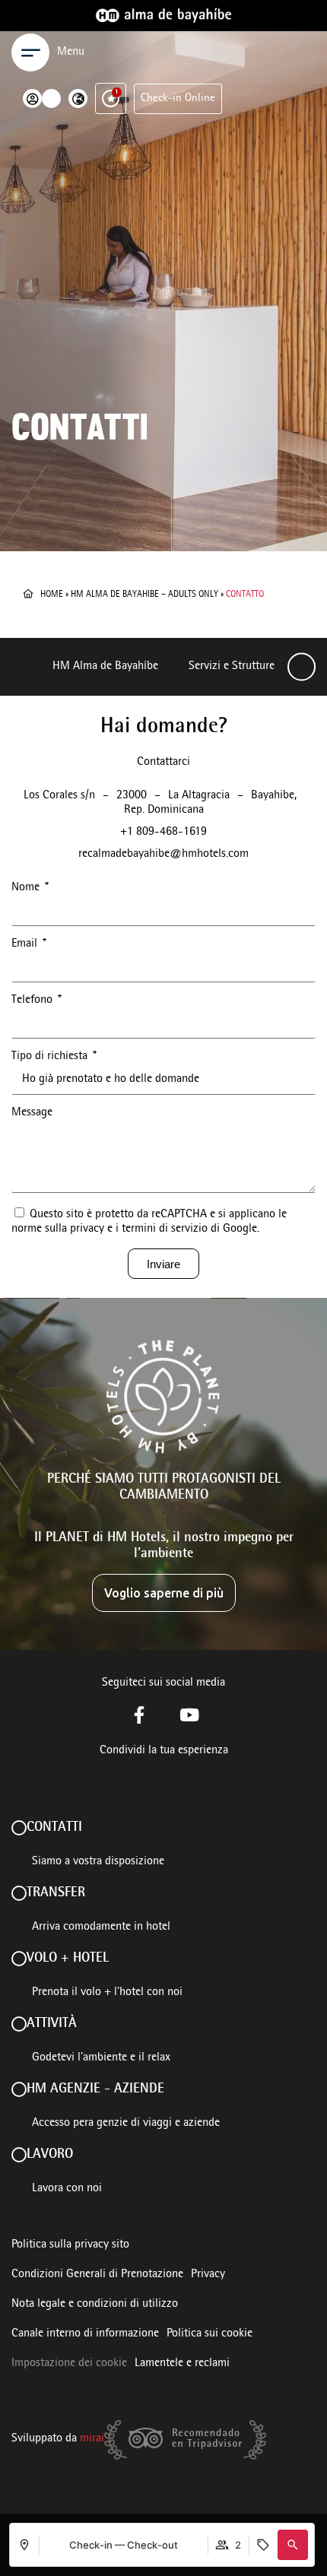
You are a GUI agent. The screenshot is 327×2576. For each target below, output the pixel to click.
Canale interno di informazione (85, 2334)
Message (32, 1113)
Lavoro (50, 2155)
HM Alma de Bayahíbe (105, 667)
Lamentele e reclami (182, 2364)
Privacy (208, 2275)
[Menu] (30, 52)
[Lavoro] (19, 2155)
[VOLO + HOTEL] (19, 1959)
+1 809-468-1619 (163, 833)
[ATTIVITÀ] (19, 2024)
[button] (293, 2545)
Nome (27, 888)
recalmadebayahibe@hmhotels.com (163, 855)
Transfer (56, 1893)
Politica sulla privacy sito (70, 2245)
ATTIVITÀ (52, 2024)
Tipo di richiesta (51, 1057)
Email (26, 944)
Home (52, 595)
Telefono (33, 1001)
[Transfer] (19, 1893)
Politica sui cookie (210, 2334)
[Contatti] (19, 1828)
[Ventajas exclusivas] (111, 98)
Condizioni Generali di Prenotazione (97, 2275)
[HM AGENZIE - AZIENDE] (19, 2089)
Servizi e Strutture (232, 667)
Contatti (54, 1828)
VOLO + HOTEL (68, 1959)
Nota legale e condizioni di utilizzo (95, 2305)
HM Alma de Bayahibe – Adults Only (144, 595)
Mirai (92, 2439)
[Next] (302, 667)
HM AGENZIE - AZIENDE (95, 2089)
